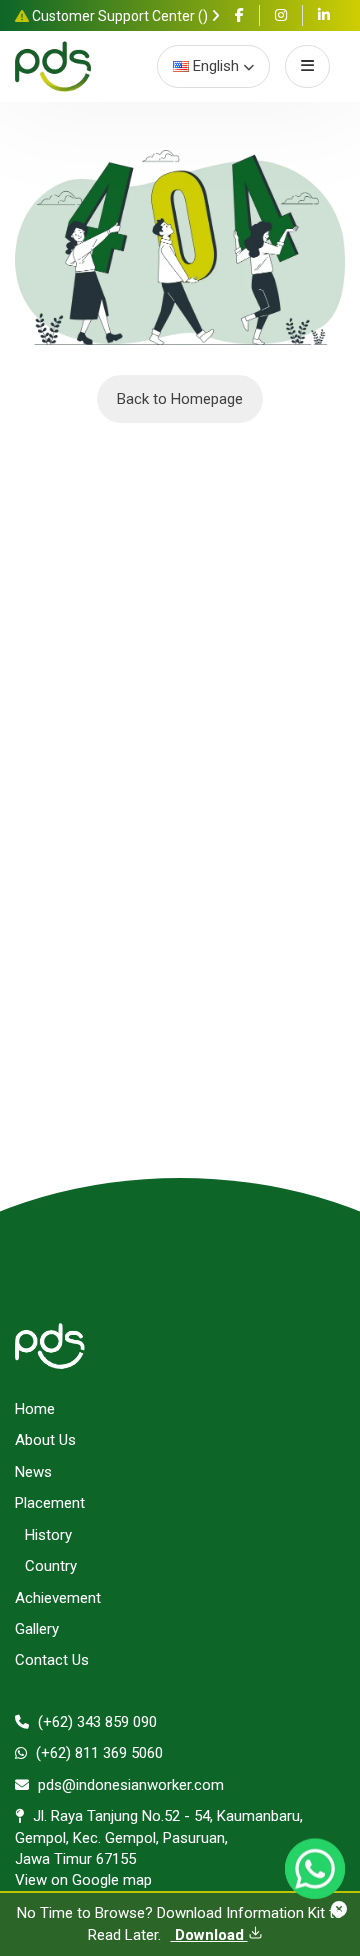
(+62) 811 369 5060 (97, 1753)
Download (209, 1935)
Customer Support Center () (120, 16)
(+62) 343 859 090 (95, 1722)
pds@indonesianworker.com (129, 1785)
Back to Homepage (180, 399)
